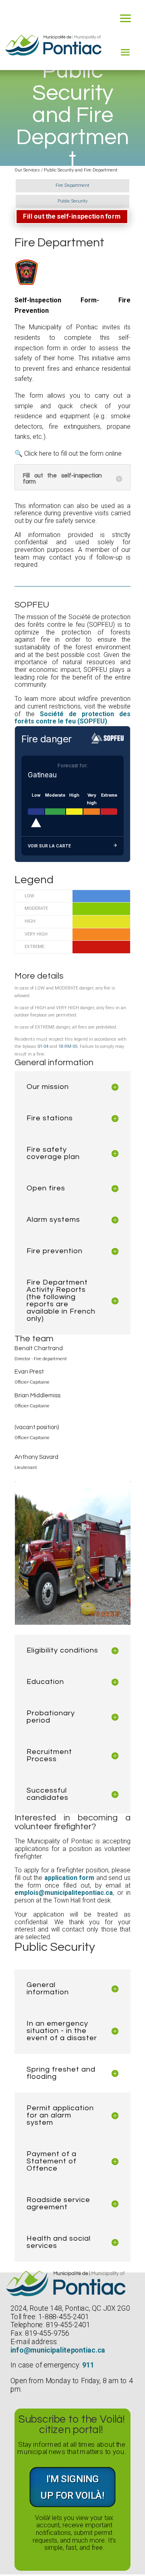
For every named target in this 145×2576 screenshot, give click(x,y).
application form (69, 1878)
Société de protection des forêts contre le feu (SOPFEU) (72, 718)
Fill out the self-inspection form (72, 216)
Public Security (72, 201)
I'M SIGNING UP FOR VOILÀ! (72, 2487)
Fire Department (72, 185)
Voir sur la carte (49, 846)
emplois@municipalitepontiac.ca (64, 1893)
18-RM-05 (68, 1046)
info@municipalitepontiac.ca (58, 2350)
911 (88, 2365)
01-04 (43, 1046)
